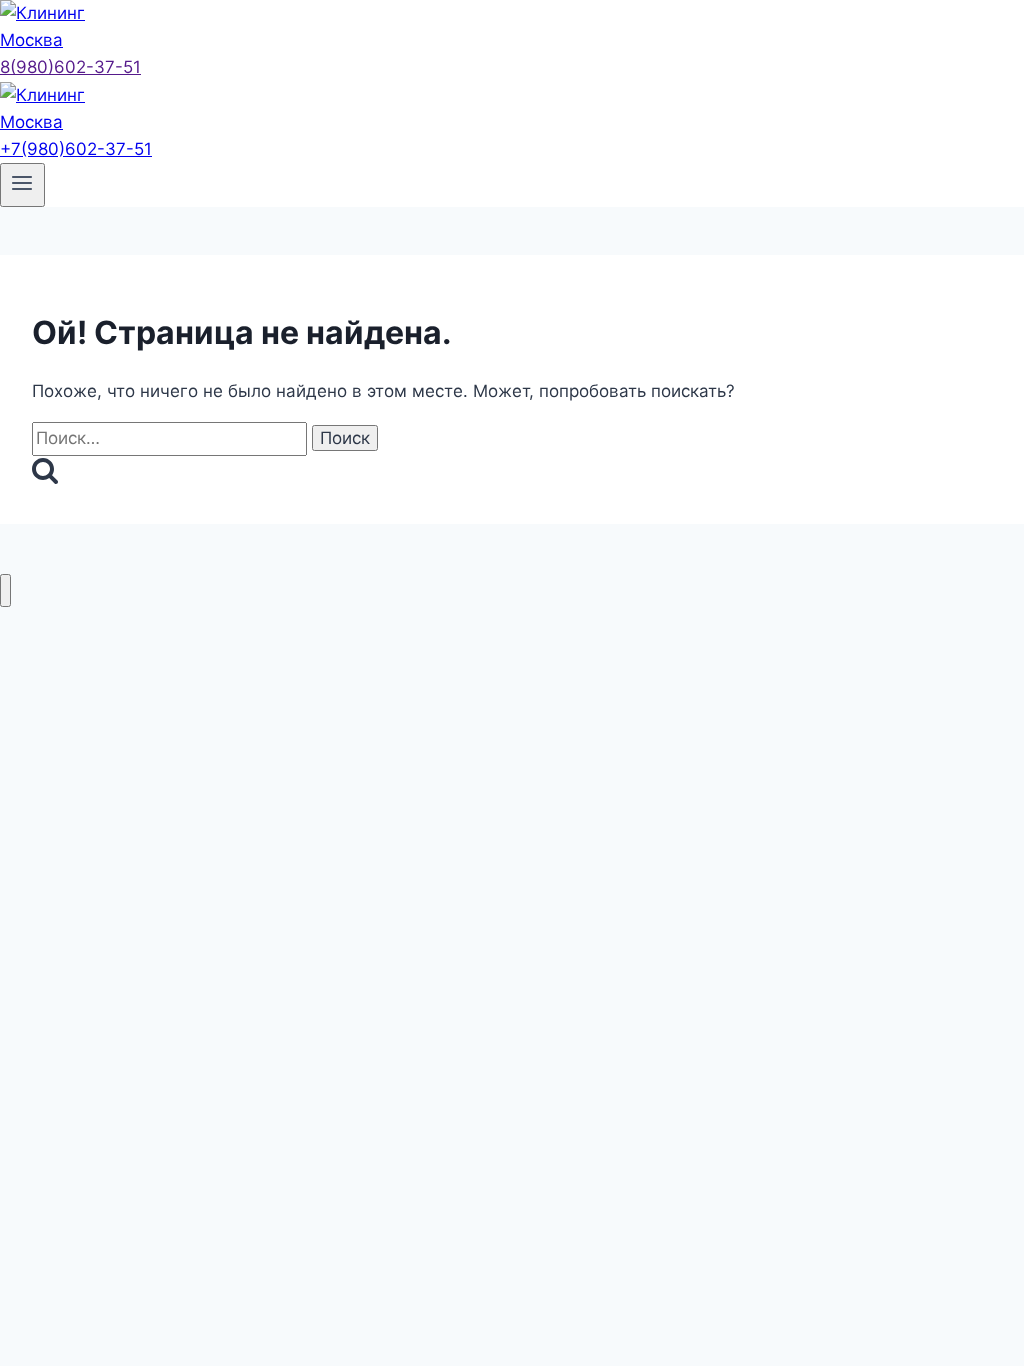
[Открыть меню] (22, 185)
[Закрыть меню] (5, 590)
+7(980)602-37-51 (76, 149)
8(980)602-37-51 (70, 67)
